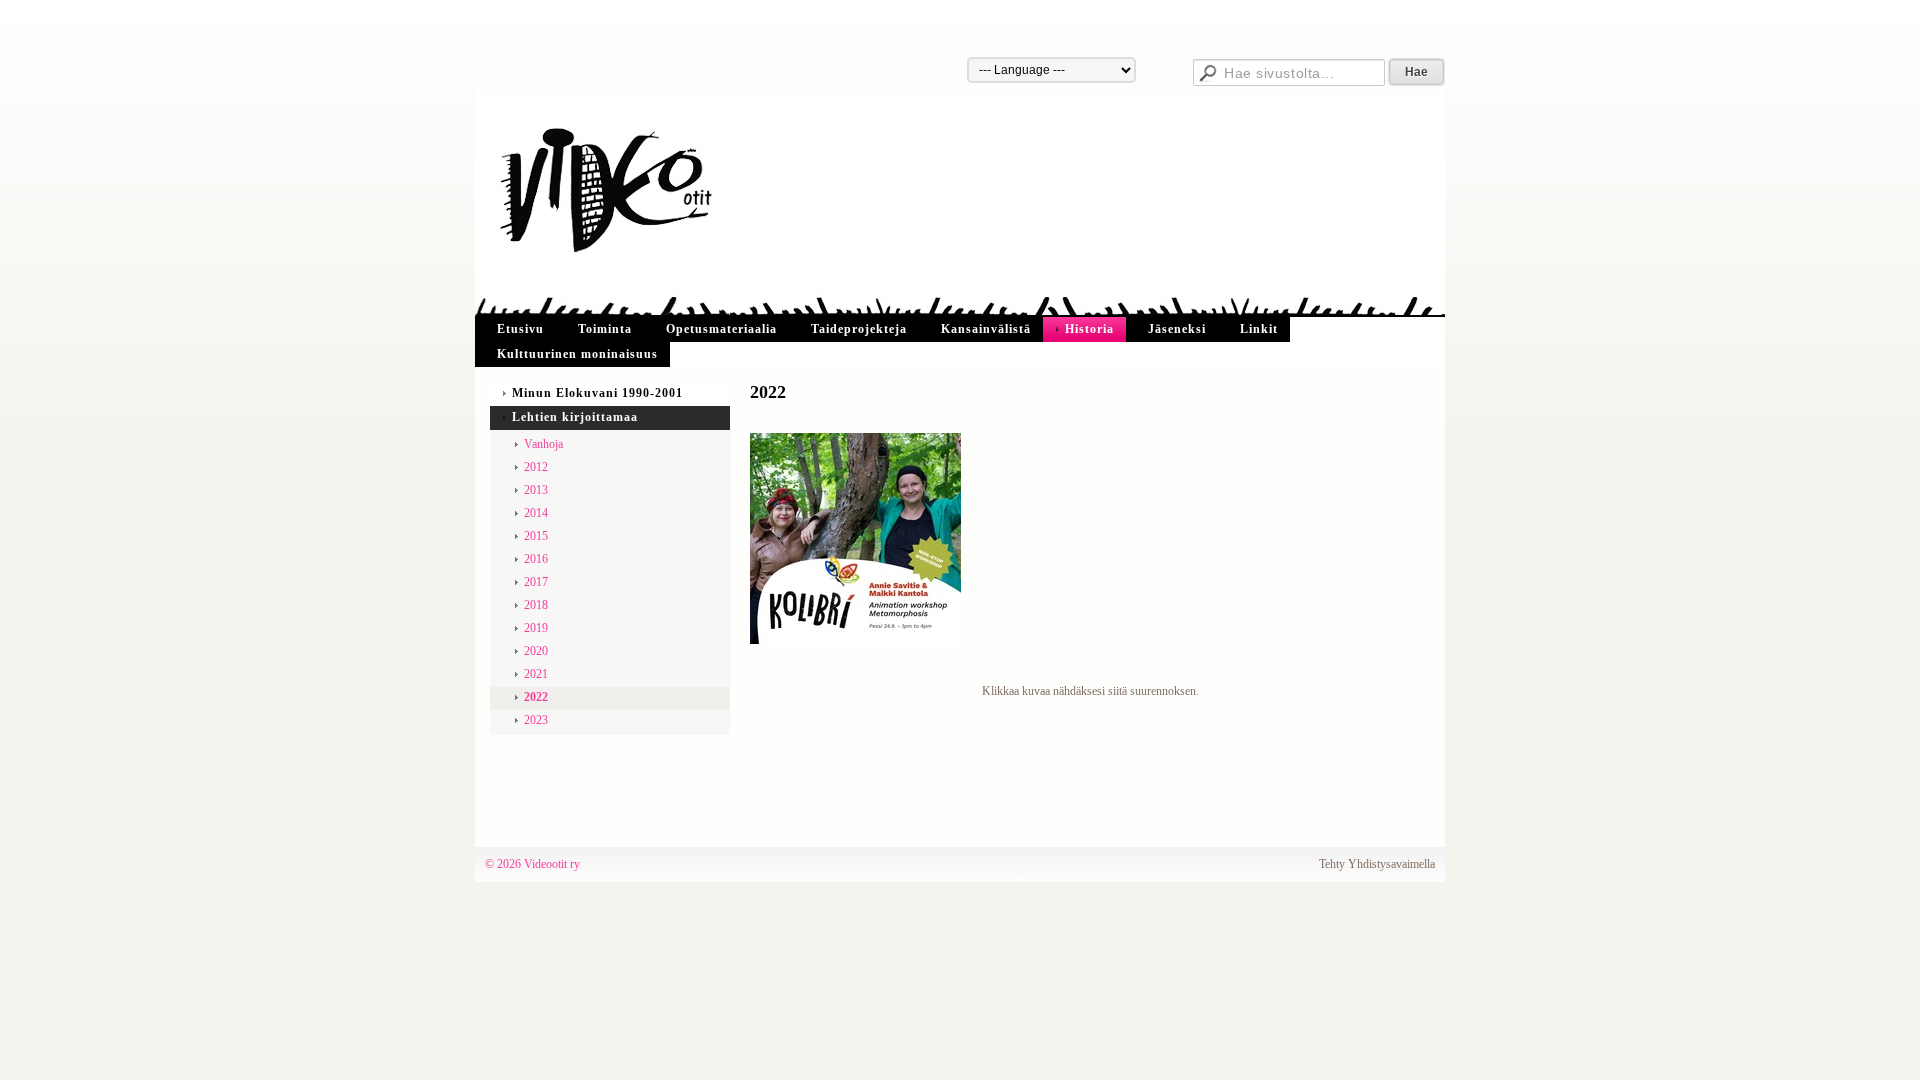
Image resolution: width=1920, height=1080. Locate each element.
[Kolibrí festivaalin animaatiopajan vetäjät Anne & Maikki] (855, 537)
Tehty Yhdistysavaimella (1377, 864)
